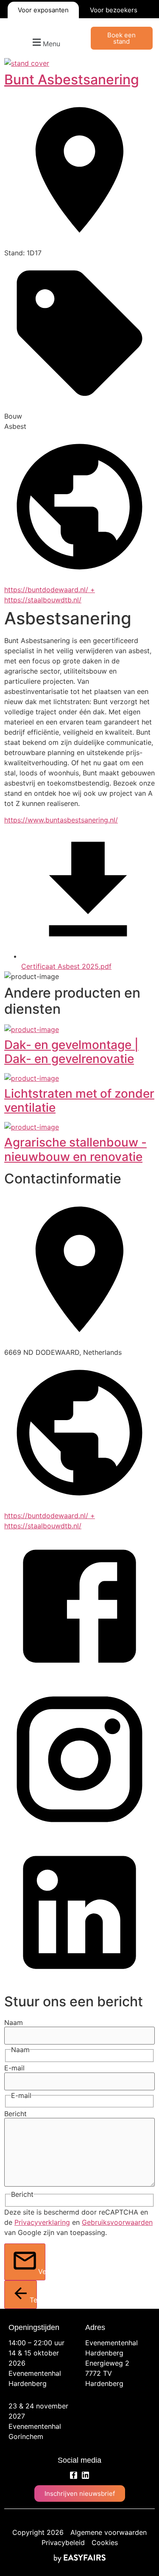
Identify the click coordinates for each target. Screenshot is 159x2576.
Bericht (15, 2114)
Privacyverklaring (42, 2222)
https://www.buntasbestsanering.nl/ (61, 820)
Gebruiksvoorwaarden (117, 2222)
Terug (33, 2300)
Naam (14, 2022)
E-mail (14, 2068)
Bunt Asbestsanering (72, 80)
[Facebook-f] (74, 2475)
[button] (45, 43)
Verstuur (42, 2271)
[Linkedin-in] (85, 2475)
